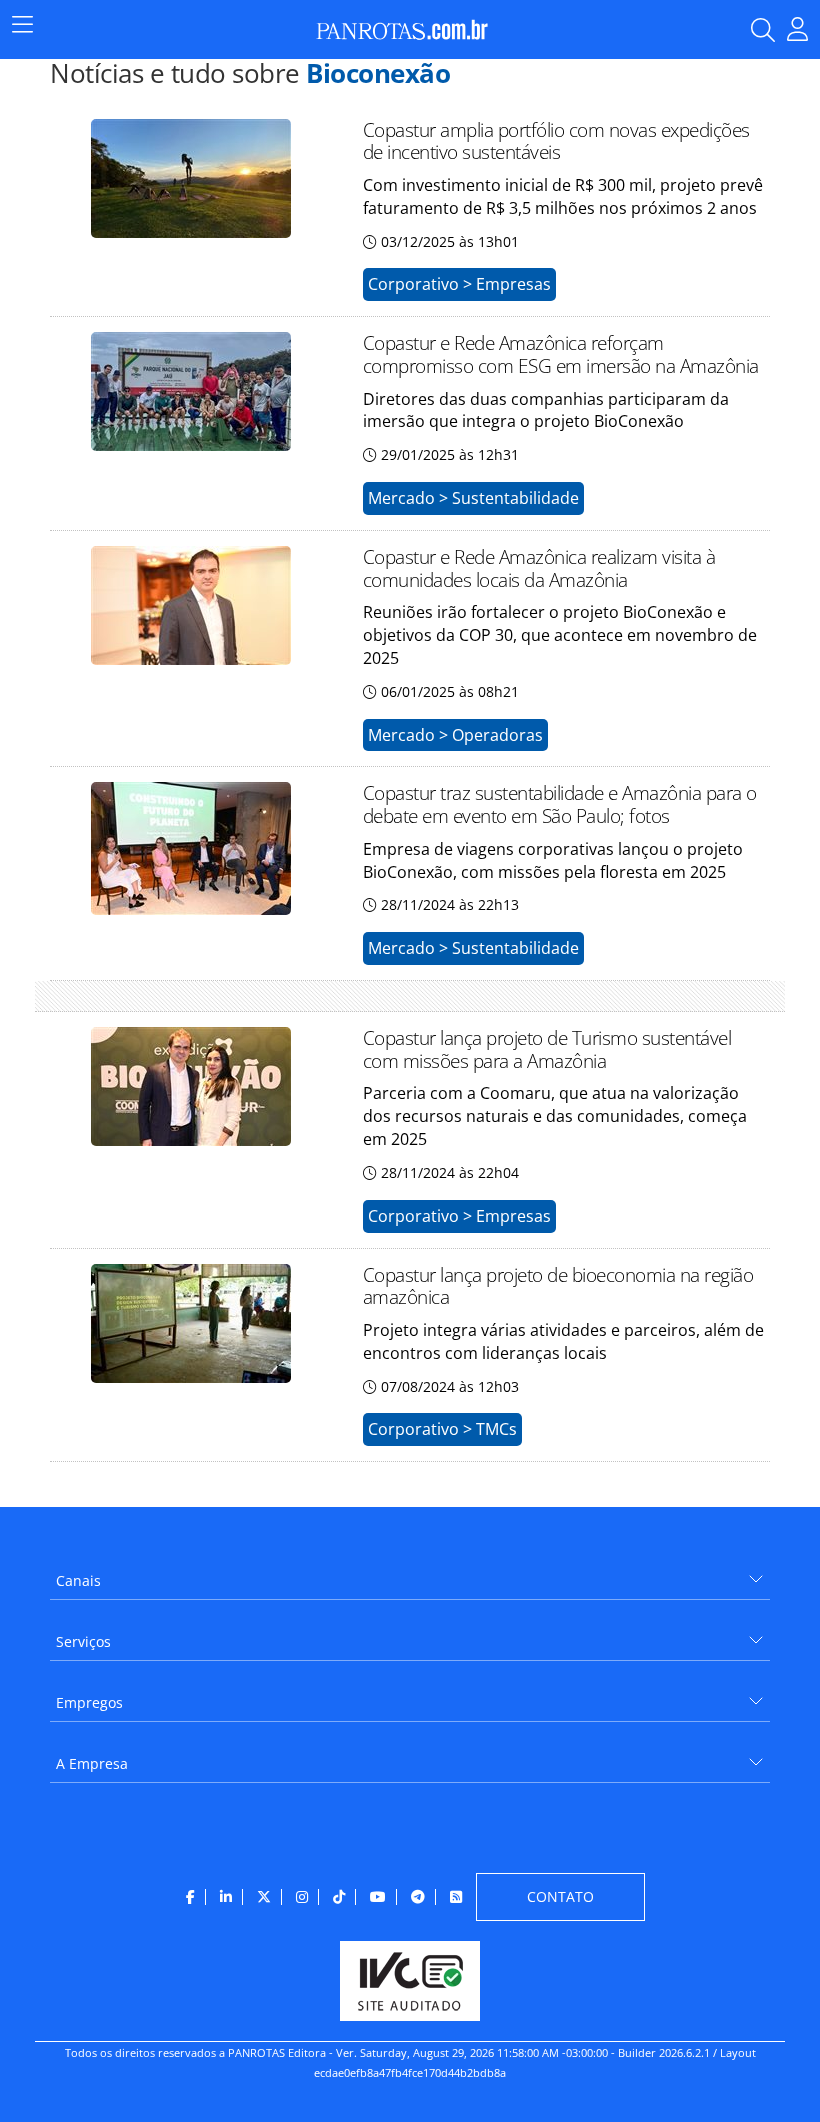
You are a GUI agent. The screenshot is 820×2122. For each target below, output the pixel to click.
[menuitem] (410, 1573)
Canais (78, 1580)
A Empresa (92, 1763)
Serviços (83, 1641)
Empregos (89, 1702)
